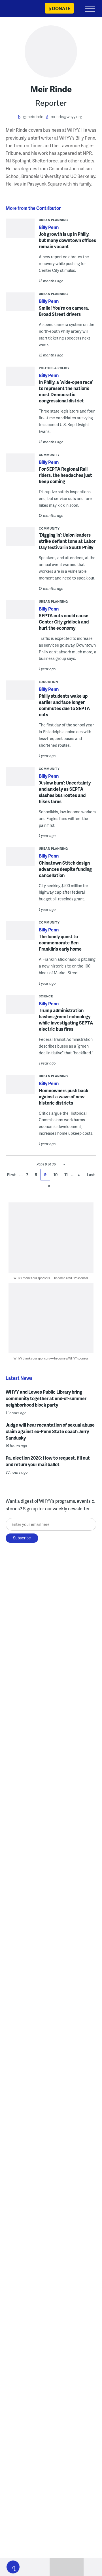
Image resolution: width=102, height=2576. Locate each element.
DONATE (61, 8)
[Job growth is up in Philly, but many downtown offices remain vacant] (20, 236)
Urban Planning (53, 220)
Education (48, 682)
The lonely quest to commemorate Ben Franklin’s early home (60, 943)
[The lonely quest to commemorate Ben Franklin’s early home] (20, 932)
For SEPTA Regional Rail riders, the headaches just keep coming (65, 475)
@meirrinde (33, 117)
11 (66, 1175)
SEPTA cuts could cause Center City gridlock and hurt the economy (64, 622)
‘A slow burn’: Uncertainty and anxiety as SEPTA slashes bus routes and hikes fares (65, 792)
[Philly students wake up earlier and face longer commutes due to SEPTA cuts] (20, 692)
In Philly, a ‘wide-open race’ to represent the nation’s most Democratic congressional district (66, 391)
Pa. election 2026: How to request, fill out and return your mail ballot (48, 1461)
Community (49, 455)
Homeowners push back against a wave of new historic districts (64, 1097)
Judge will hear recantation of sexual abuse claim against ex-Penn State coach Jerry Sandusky (50, 1431)
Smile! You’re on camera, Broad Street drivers (64, 311)
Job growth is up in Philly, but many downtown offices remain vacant (67, 240)
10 (56, 1175)
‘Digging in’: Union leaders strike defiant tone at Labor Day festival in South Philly (67, 541)
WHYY (21, 9)
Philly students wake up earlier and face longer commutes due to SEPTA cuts (64, 705)
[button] (13, 2567)
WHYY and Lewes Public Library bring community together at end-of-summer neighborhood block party (46, 1398)
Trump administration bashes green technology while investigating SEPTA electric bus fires (66, 1020)
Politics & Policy (54, 368)
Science (46, 996)
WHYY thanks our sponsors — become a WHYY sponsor (51, 1278)
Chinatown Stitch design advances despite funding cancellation (65, 869)
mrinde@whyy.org (66, 117)
